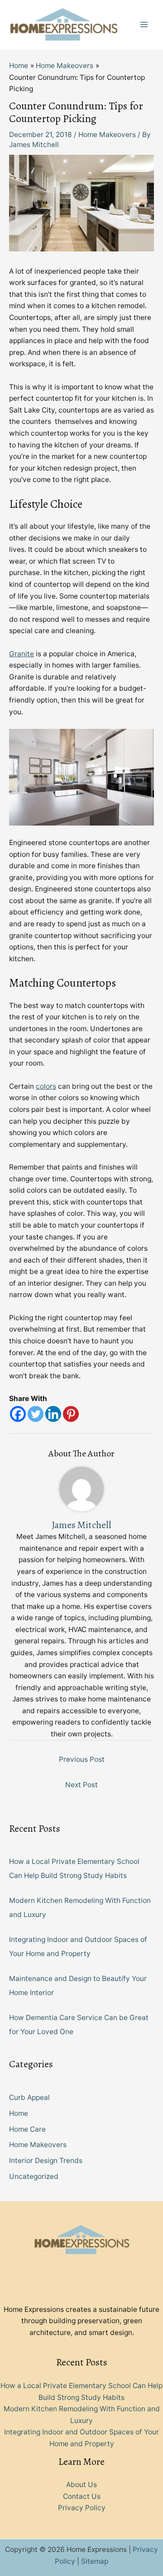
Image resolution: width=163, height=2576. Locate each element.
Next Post (81, 1785)
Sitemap (95, 2561)
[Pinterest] (71, 1414)
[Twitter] (36, 1414)
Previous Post (82, 1759)
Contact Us (82, 2496)
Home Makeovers (107, 135)
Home (19, 2113)
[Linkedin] (53, 1414)
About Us (81, 2485)
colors (46, 1086)
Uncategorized (34, 2176)
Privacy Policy (82, 2508)
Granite (22, 654)
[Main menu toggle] (144, 25)
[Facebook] (18, 1414)
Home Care (27, 2129)
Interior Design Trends (46, 2161)
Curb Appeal (29, 2097)
